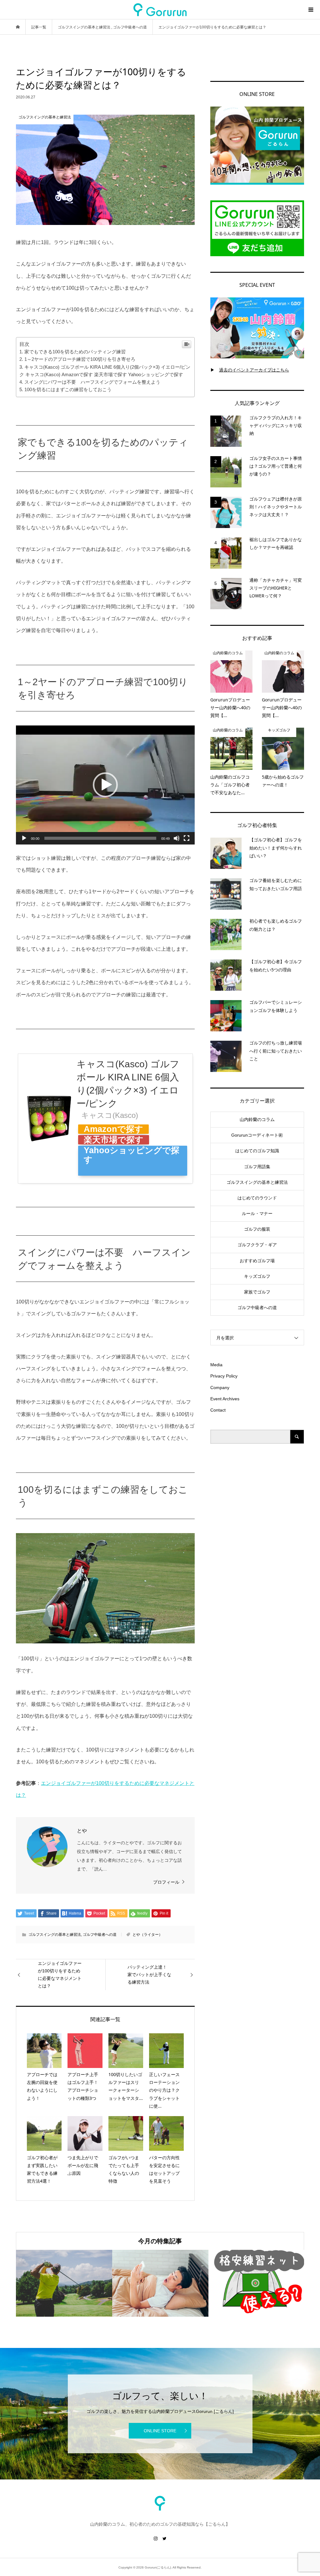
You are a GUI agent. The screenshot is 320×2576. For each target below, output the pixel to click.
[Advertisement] (257, 1498)
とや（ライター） (147, 1935)
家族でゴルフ (257, 1292)
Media (216, 1365)
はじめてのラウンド (257, 1198)
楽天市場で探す (114, 1140)
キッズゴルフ (257, 1276)
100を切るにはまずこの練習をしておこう (68, 389)
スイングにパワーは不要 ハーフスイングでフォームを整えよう (92, 382)
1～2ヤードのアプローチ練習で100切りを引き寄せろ (80, 359)
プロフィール (166, 1882)
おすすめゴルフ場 (257, 1261)
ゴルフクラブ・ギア (257, 1245)
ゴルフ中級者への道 (100, 1935)
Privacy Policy (224, 1376)
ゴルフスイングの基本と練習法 (55, 1935)
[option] (64, 2283)
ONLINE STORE (160, 2431)
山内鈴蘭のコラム (257, 1119)
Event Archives (225, 1399)
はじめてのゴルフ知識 (257, 1151)
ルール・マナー (257, 1213)
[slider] (100, 838)
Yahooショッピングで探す (132, 1150)
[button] (105, 785)
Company (220, 1388)
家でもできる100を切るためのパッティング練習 (75, 352)
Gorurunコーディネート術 (257, 1135)
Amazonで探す (113, 1129)
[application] (105, 785)
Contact (218, 1410)
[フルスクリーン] (187, 838)
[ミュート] (177, 838)
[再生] (24, 838)
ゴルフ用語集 (257, 1167)
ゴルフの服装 (257, 1229)
